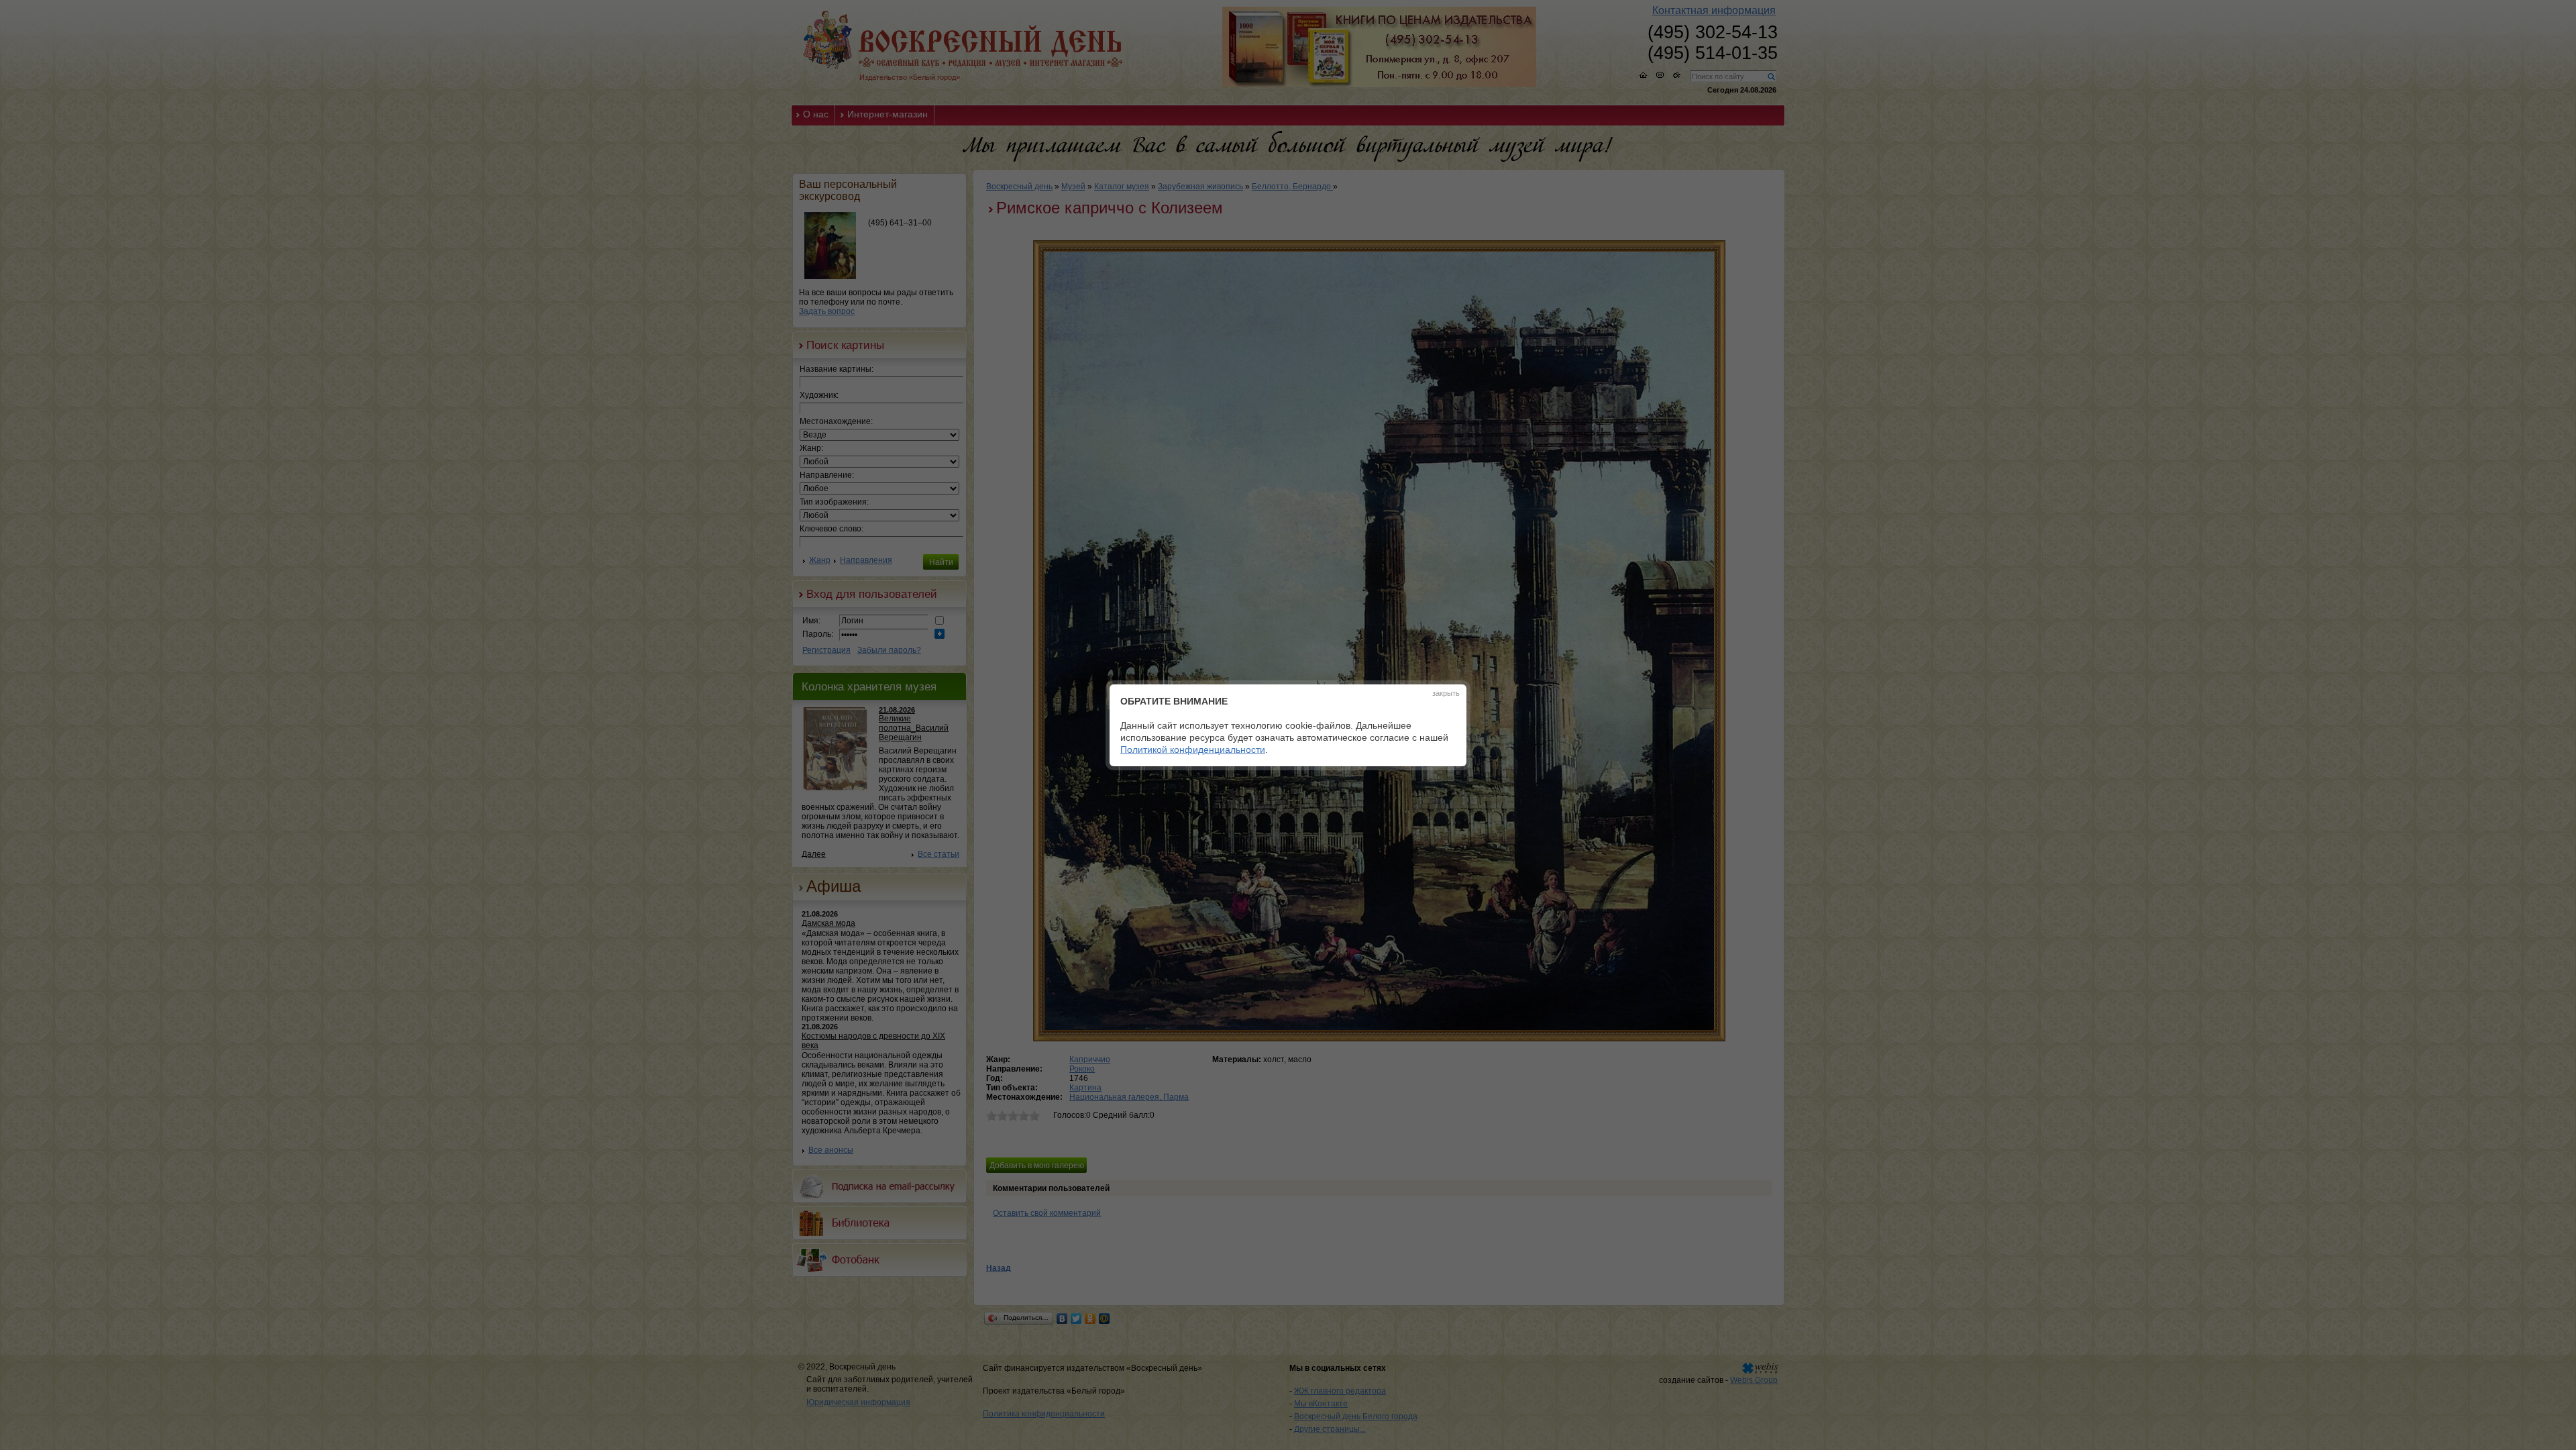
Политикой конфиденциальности (1193, 749)
